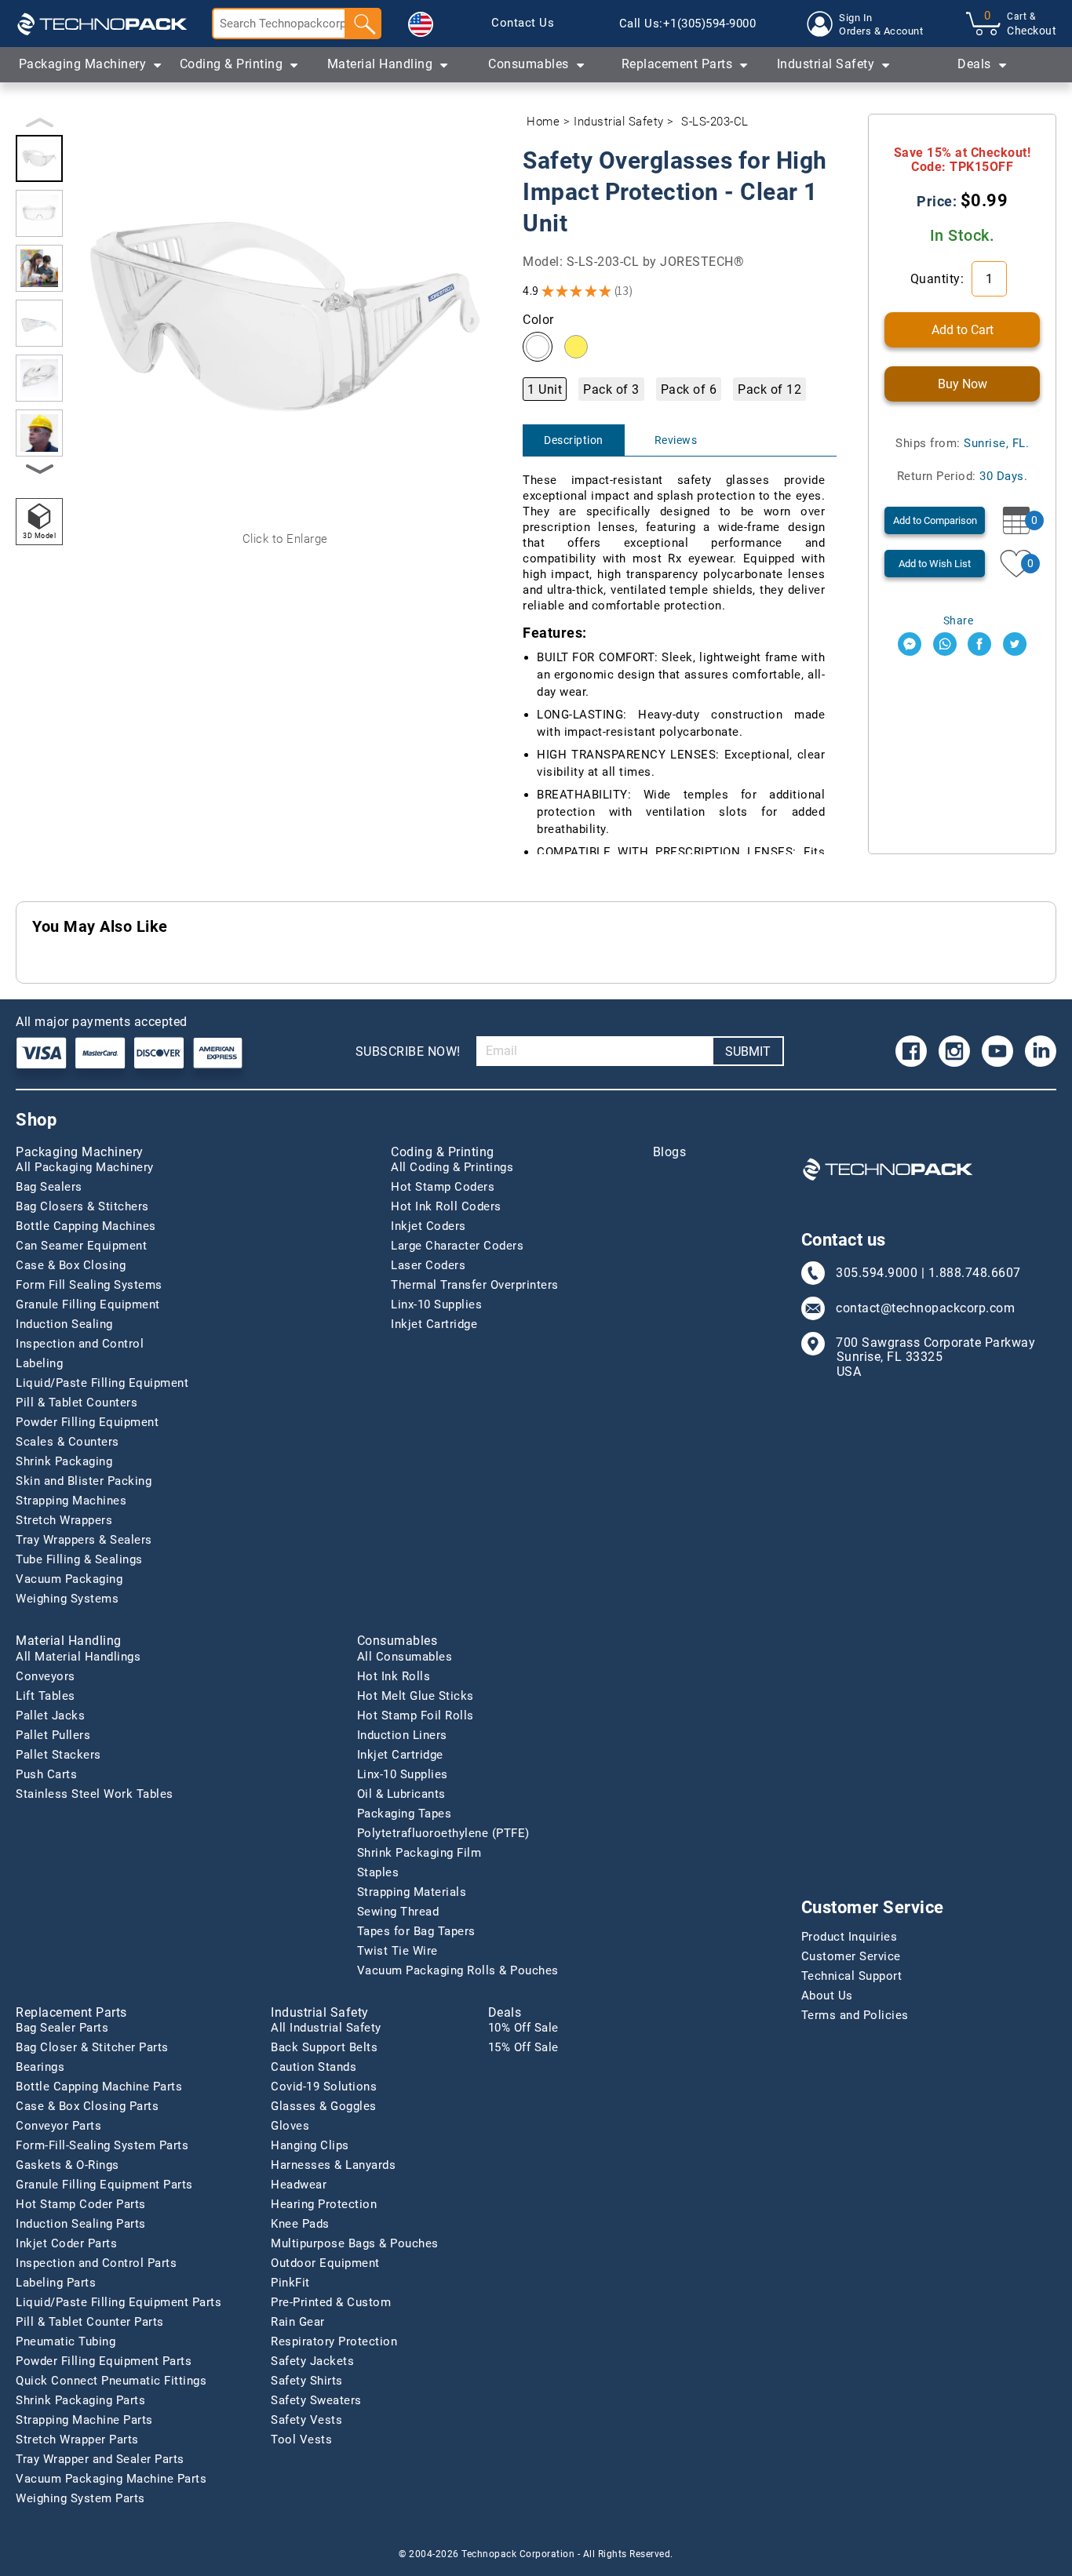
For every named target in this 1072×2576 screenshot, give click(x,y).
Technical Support (852, 1976)
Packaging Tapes (405, 1814)
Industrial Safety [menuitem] (826, 64)
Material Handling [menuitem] (380, 64)
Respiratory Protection (334, 2341)
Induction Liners (402, 1735)
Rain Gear (298, 2322)
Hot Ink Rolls (394, 1676)
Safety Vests (306, 2420)
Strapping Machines (71, 1501)
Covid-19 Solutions (324, 2087)
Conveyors (46, 1676)
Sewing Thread (398, 1912)
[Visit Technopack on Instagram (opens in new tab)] (954, 1051)
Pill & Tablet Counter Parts (90, 2322)
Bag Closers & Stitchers (82, 1206)
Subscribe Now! (408, 1052)
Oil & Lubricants (401, 1794)
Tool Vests (301, 2440)
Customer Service (851, 1956)
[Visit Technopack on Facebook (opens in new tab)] (911, 1051)
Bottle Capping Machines (86, 1226)
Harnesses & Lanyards (333, 2165)
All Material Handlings (78, 1657)
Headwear (299, 2185)
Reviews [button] (676, 440)
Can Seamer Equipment (81, 1246)
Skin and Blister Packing (84, 1481)
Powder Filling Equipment (87, 1422)
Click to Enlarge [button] (285, 539)
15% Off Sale (523, 2047)
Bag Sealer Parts (62, 2028)
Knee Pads (300, 2224)
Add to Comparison (935, 520)
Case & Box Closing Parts (87, 2106)
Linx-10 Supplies (436, 1304)
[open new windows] (910, 644)
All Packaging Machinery (85, 1167)
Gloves (290, 2126)
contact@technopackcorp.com (925, 1308)
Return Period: (963, 476)
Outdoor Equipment (325, 2263)
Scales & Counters (67, 1442)
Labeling (39, 1363)
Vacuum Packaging (69, 1579)
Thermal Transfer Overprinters (475, 1285)
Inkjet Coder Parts (66, 2243)
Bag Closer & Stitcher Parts (92, 2047)
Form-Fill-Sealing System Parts (102, 2145)
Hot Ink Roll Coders (446, 1206)
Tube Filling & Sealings (79, 1559)
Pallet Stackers (58, 1755)
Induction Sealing (64, 1324)
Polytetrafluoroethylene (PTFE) (443, 1833)
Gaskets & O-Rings (67, 2165)
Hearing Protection (324, 2204)
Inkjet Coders (428, 1226)
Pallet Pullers (53, 1735)
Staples (378, 1872)
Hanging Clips (310, 2145)
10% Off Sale (523, 2028)
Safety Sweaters (316, 2400)
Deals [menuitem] (974, 64)
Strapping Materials (412, 1892)
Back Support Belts (324, 2047)
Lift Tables (46, 1696)
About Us (827, 1996)
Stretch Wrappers (64, 1520)
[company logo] (102, 24)
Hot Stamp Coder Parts (81, 2204)
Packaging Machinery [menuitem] (83, 64)
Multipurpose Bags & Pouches (355, 2243)
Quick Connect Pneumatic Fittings (111, 2381)
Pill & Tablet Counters (77, 1403)
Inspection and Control (80, 1344)
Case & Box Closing (71, 1265)
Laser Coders (428, 1265)
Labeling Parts (56, 2283)
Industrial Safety (619, 122)
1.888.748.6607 (975, 1273)
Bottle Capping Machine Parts (99, 2087)
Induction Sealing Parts (81, 2224)
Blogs (670, 1152)
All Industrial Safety (326, 2028)
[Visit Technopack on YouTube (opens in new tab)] (997, 1051)
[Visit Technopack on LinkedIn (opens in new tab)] (1041, 1051)
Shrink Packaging (64, 1461)
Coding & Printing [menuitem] (232, 64)
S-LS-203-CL (715, 122)
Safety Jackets (312, 2361)
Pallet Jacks (50, 1716)
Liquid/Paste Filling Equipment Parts (119, 2302)
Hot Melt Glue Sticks (416, 1696)
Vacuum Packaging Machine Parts (111, 2479)
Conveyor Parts (58, 2126)
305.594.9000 (877, 1273)
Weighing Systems (67, 1599)
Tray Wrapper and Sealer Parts (100, 2459)
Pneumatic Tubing (66, 2341)
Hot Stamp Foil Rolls (416, 1716)
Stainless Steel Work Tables (95, 1794)
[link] (523, 24)
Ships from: (962, 443)
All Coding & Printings (452, 1167)
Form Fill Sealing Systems (89, 1285)
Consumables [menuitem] (529, 64)
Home (543, 122)
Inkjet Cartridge (434, 1324)
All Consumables (405, 1657)
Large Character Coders (457, 1246)
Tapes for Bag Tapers (416, 1931)
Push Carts (46, 1774)
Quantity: (939, 279)
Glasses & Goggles (324, 2106)
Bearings (40, 2067)
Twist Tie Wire (397, 1951)
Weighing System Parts (80, 2498)
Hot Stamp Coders (443, 1187)
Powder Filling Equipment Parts (104, 2361)
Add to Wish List (935, 564)
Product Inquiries (850, 1937)
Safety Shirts (307, 2381)
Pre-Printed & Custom (331, 2302)
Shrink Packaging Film (419, 1853)
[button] (421, 24)
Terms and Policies (855, 2015)
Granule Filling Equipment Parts (104, 2185)
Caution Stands (314, 2067)
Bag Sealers (49, 1187)
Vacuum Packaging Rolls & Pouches (458, 1970)
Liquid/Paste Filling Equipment (102, 1383)
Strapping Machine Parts (84, 2420)
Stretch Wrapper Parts (77, 2440)
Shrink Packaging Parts (80, 2400)
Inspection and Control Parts (96, 2263)
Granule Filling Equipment (88, 1304)
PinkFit (290, 2283)
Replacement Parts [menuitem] (677, 64)
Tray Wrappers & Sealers (84, 1540)
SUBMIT (748, 1052)
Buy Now (963, 384)
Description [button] (574, 440)
